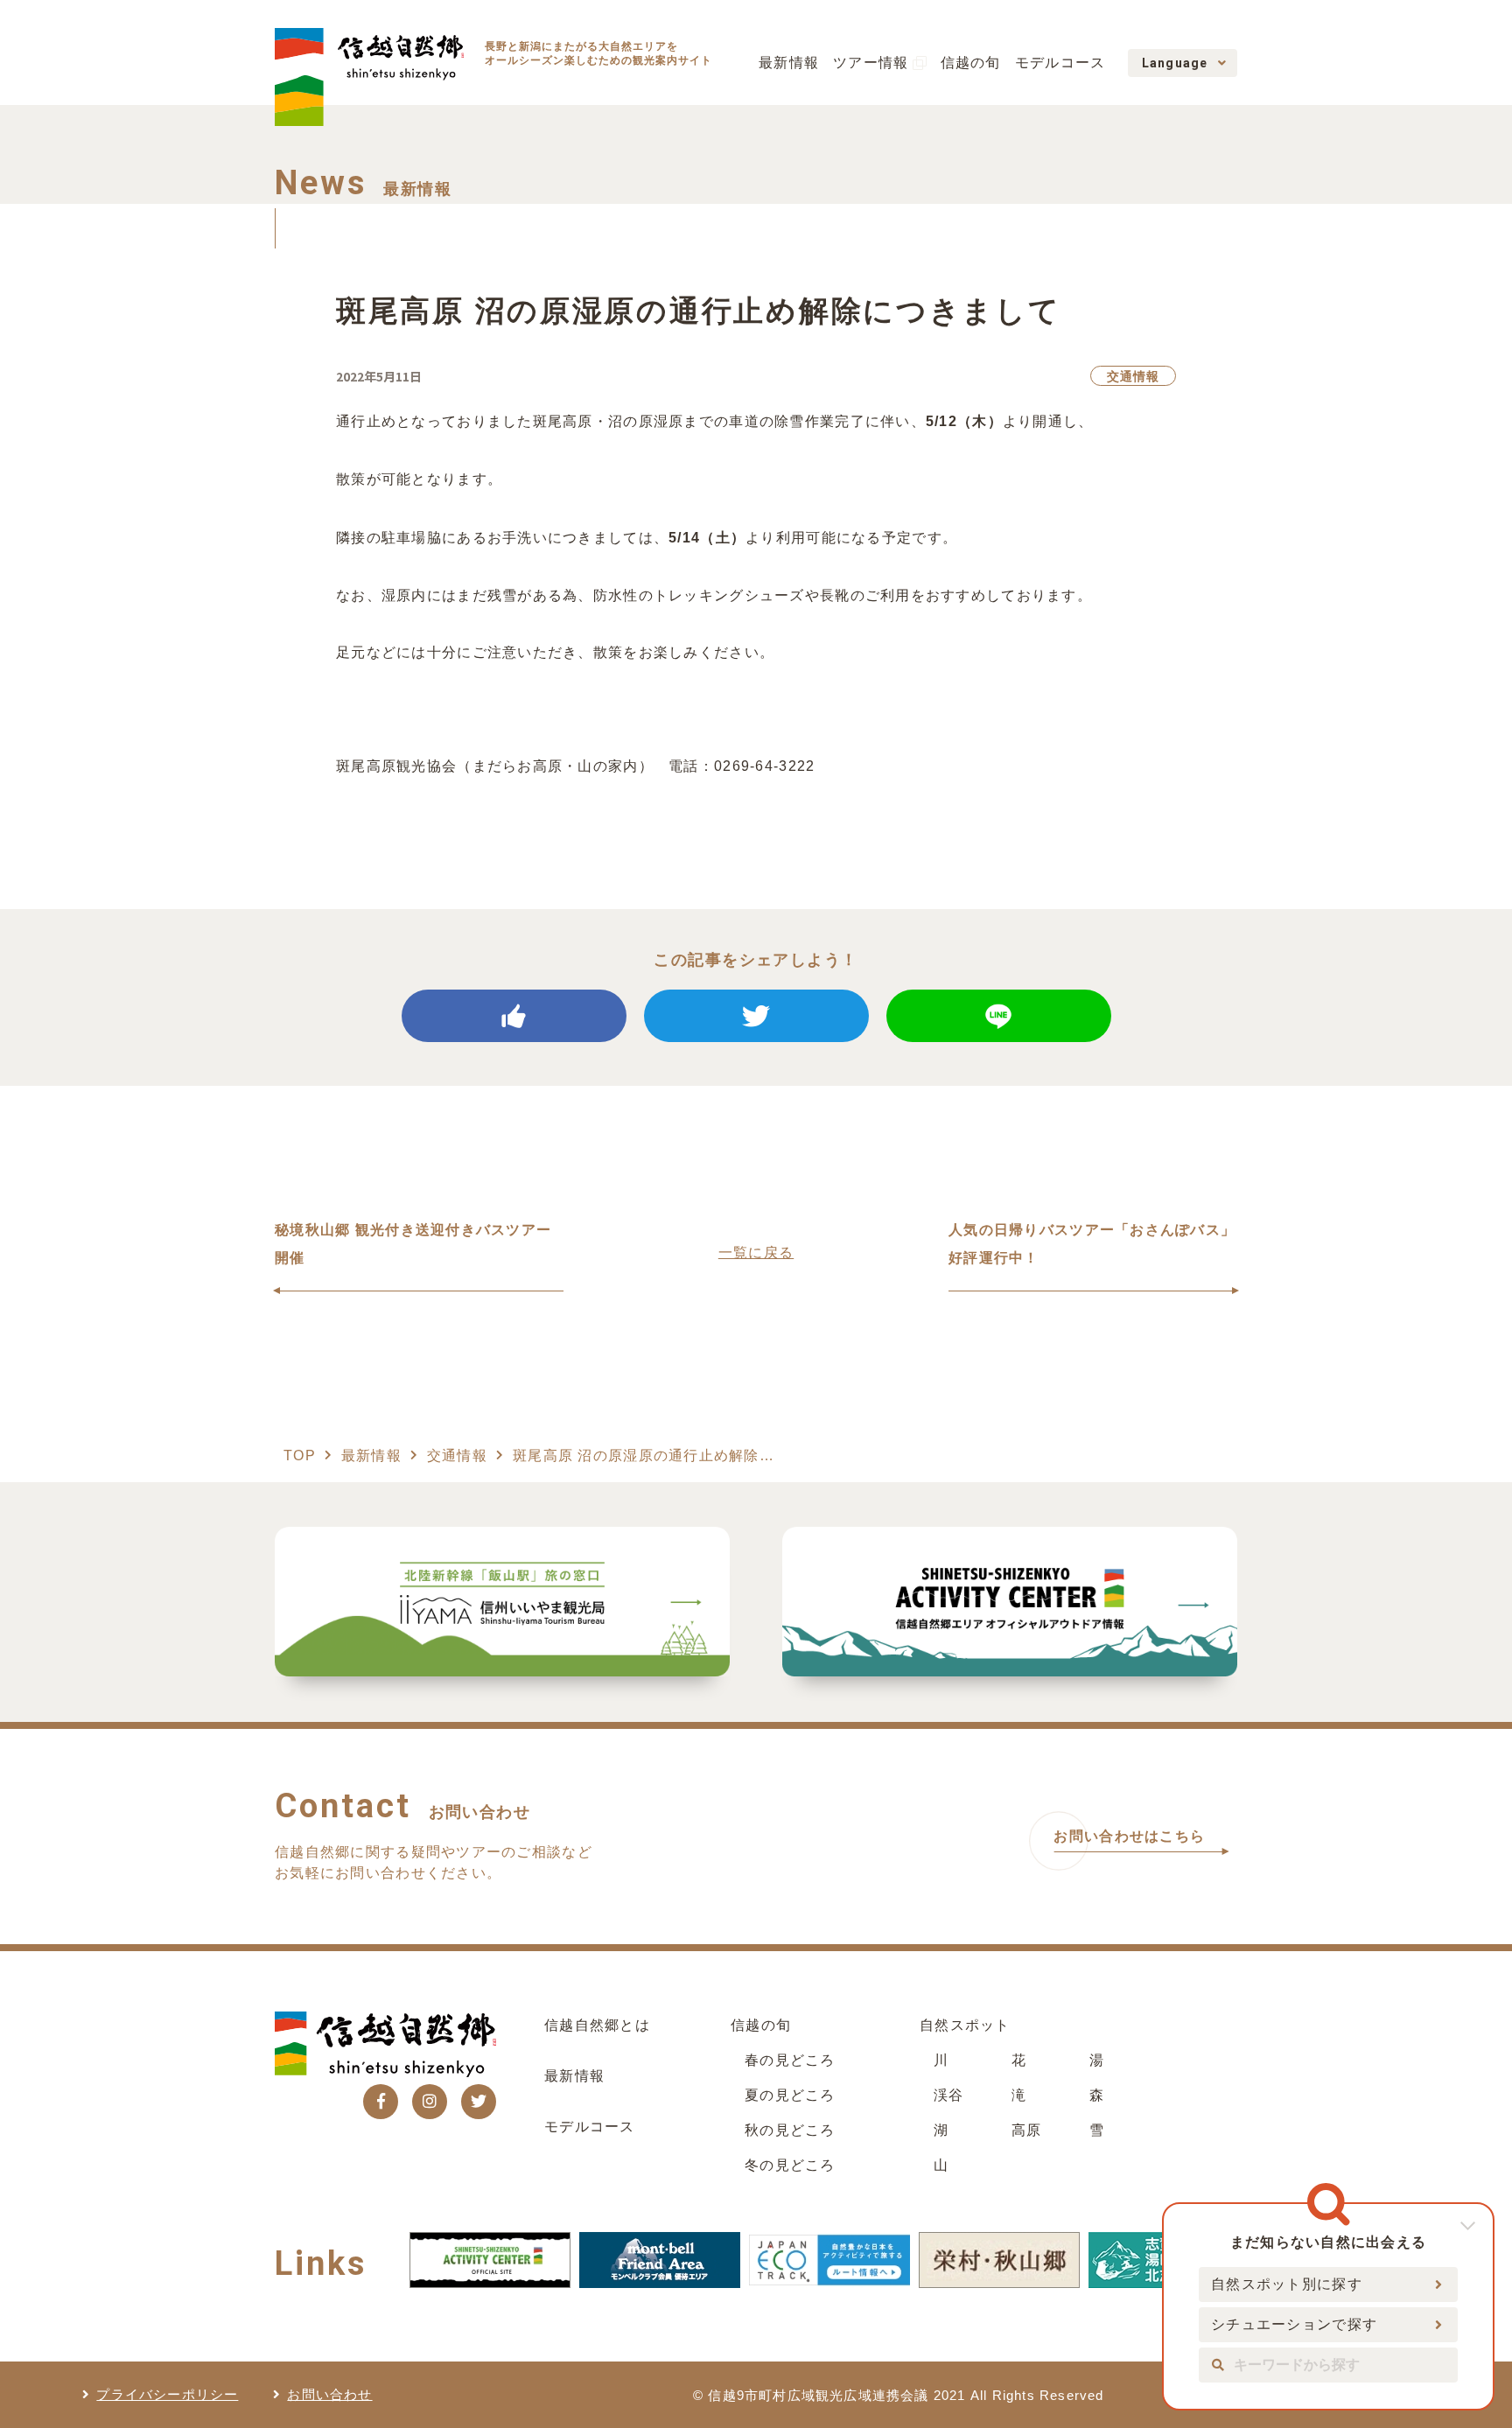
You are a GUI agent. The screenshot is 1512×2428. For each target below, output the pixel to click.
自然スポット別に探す (1287, 2284)
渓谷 (949, 2095)
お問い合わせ (329, 2394)
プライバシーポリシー (167, 2394)
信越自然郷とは (597, 2025)
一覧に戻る (756, 1252)
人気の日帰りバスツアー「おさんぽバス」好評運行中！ (1092, 1244)
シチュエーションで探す (1294, 2324)
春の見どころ (790, 2060)
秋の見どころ (790, 2130)
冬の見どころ (790, 2165)
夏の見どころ (790, 2095)
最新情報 (789, 63)
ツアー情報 (871, 63)
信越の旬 (971, 63)
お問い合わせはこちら (1129, 1836)
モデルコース (1060, 63)
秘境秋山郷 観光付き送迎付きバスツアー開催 (413, 1244)
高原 (1027, 2130)
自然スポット (965, 2025)
